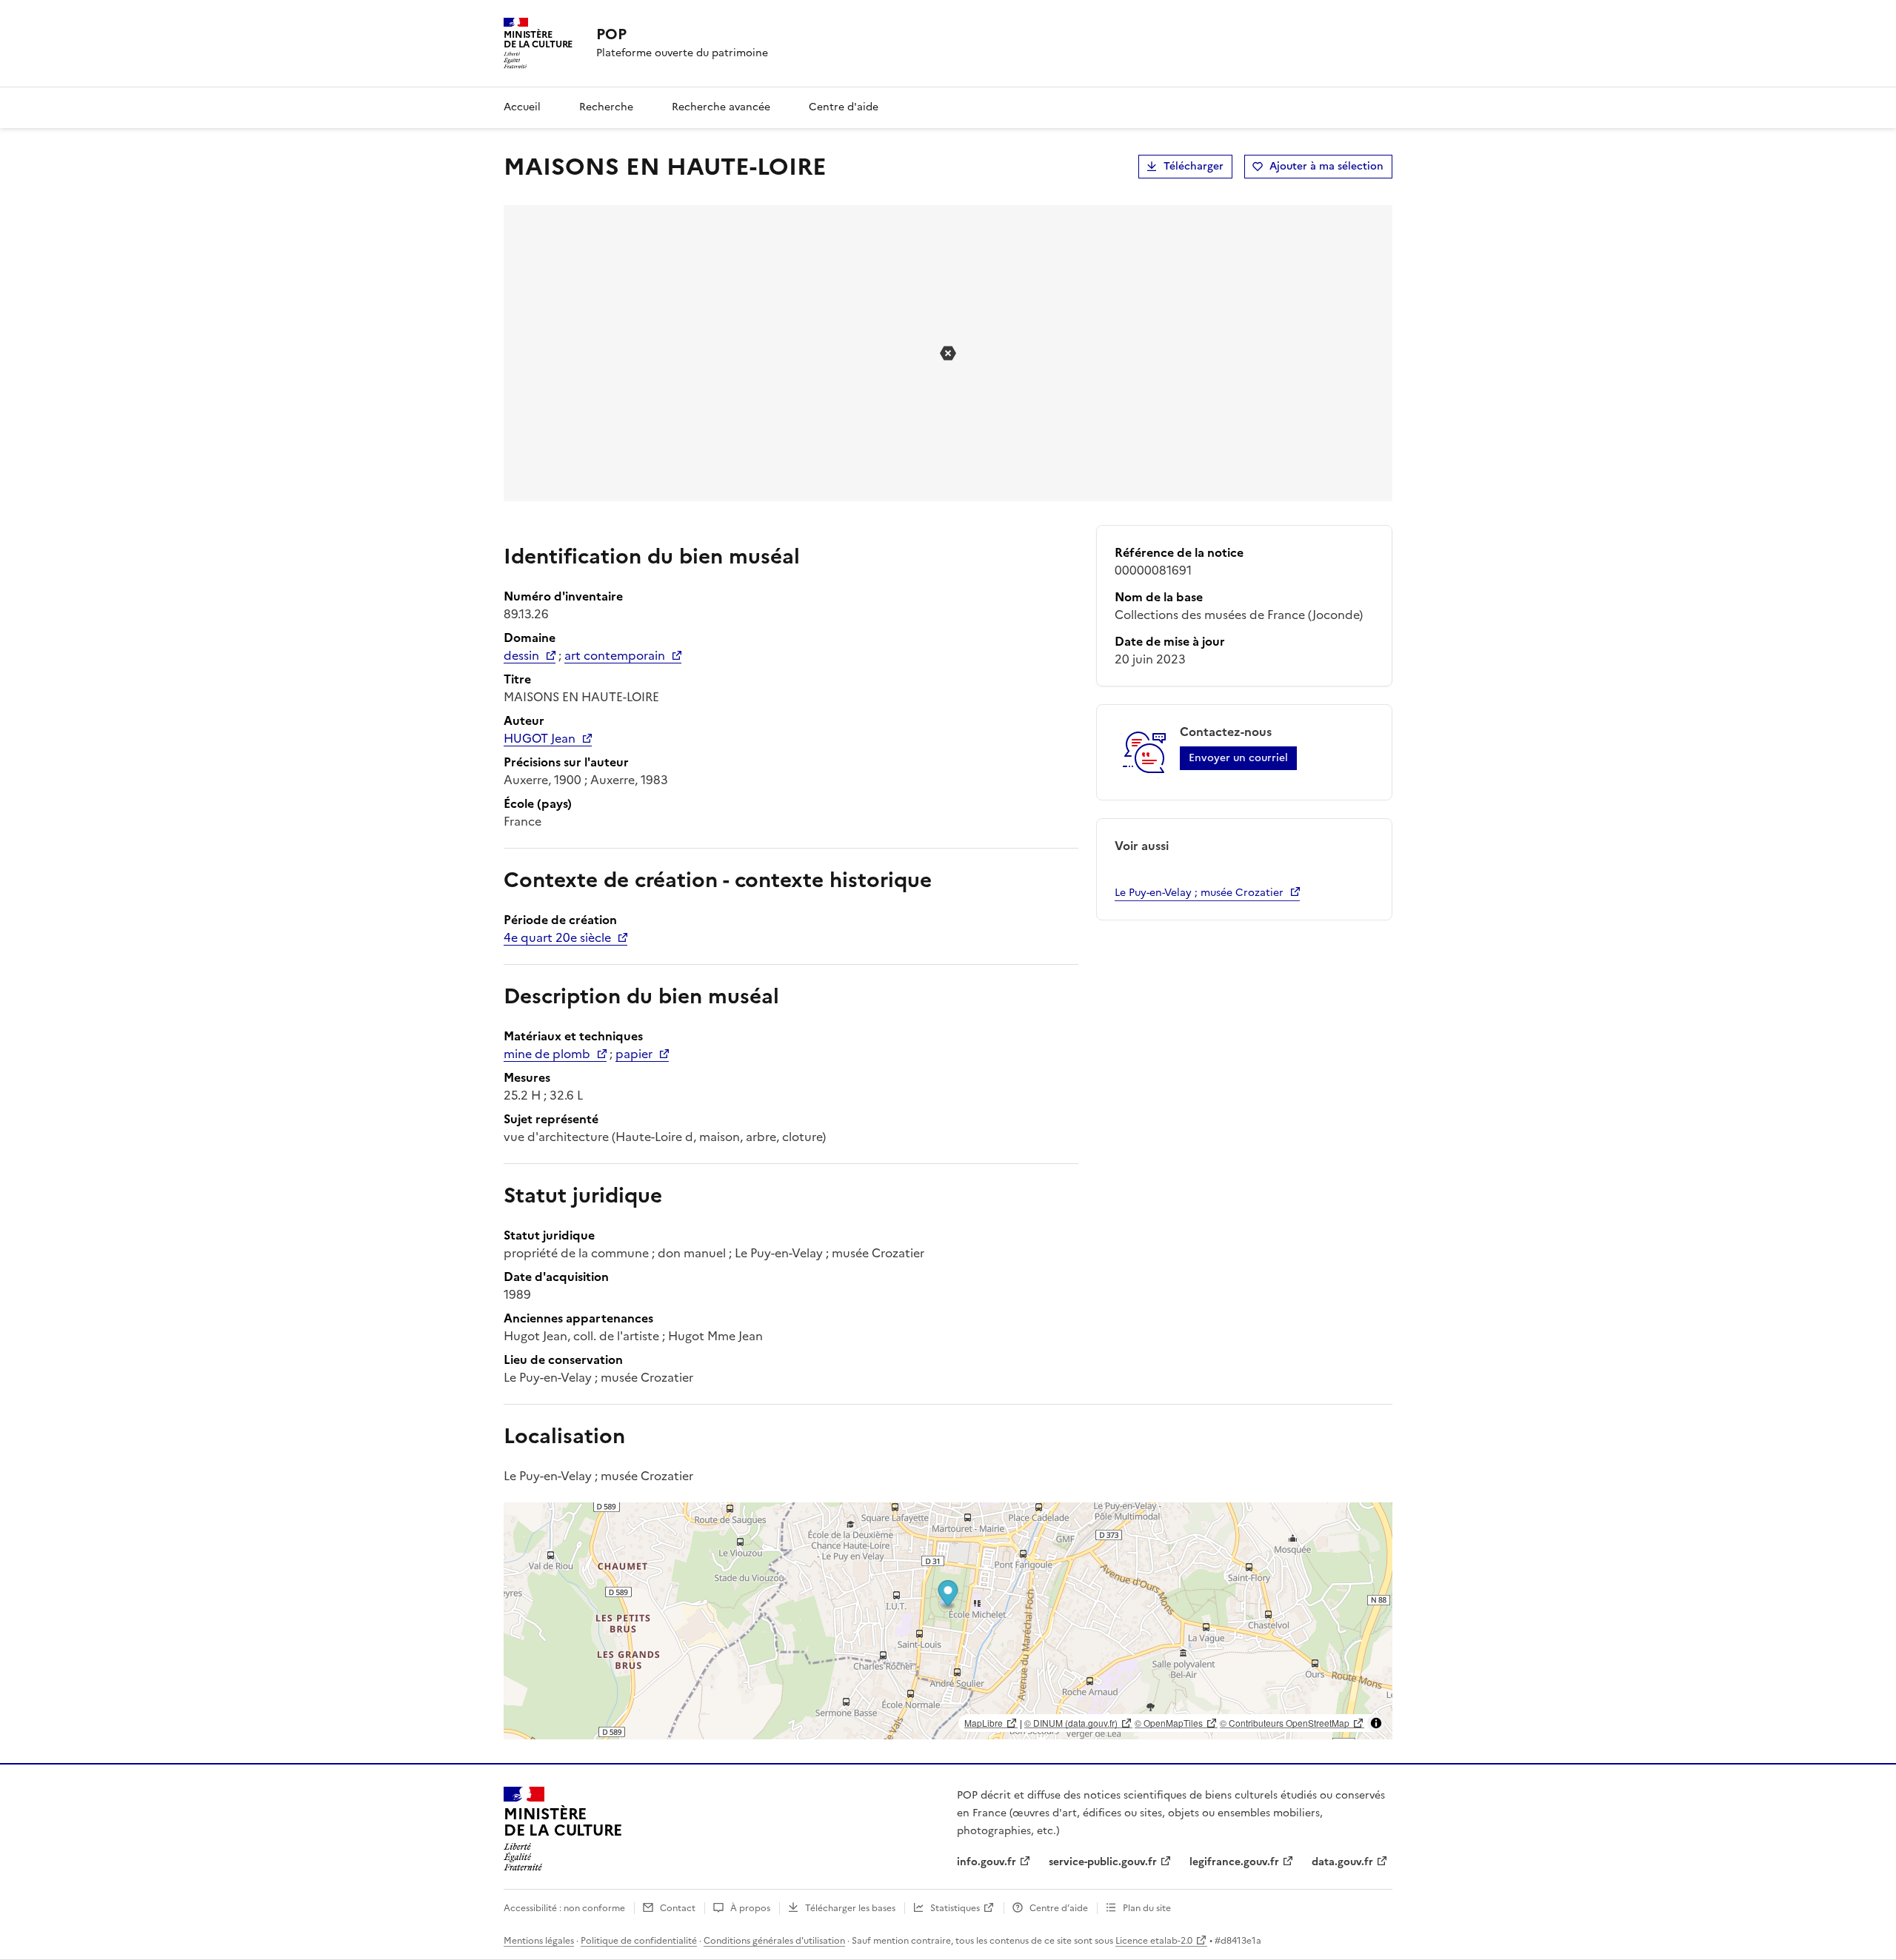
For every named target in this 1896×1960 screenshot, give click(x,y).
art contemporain (615, 655)
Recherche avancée (721, 107)
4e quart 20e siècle (557, 937)
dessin (521, 655)
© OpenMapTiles (1169, 1723)
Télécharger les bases (850, 1908)
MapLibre (984, 1723)
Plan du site (1147, 1908)
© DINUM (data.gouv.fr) (1071, 1723)
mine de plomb (547, 1054)
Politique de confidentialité (639, 1941)
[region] (948, 1621)
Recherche (606, 107)
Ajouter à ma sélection (1326, 166)
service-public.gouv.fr (1103, 1862)
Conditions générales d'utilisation (774, 1941)
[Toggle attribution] (1376, 1723)
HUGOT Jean (540, 738)
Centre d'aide (844, 107)
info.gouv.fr (987, 1862)
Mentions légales (539, 1941)
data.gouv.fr (1342, 1862)
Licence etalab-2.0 (1154, 1941)
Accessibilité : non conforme (564, 1908)
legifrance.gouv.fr (1234, 1862)
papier (634, 1054)
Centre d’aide (1059, 1908)
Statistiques (955, 1908)
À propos (750, 1908)
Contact (678, 1908)
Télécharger (1194, 166)
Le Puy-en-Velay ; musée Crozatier (1199, 893)
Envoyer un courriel (1238, 758)
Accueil (522, 107)
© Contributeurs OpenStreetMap (1285, 1723)
